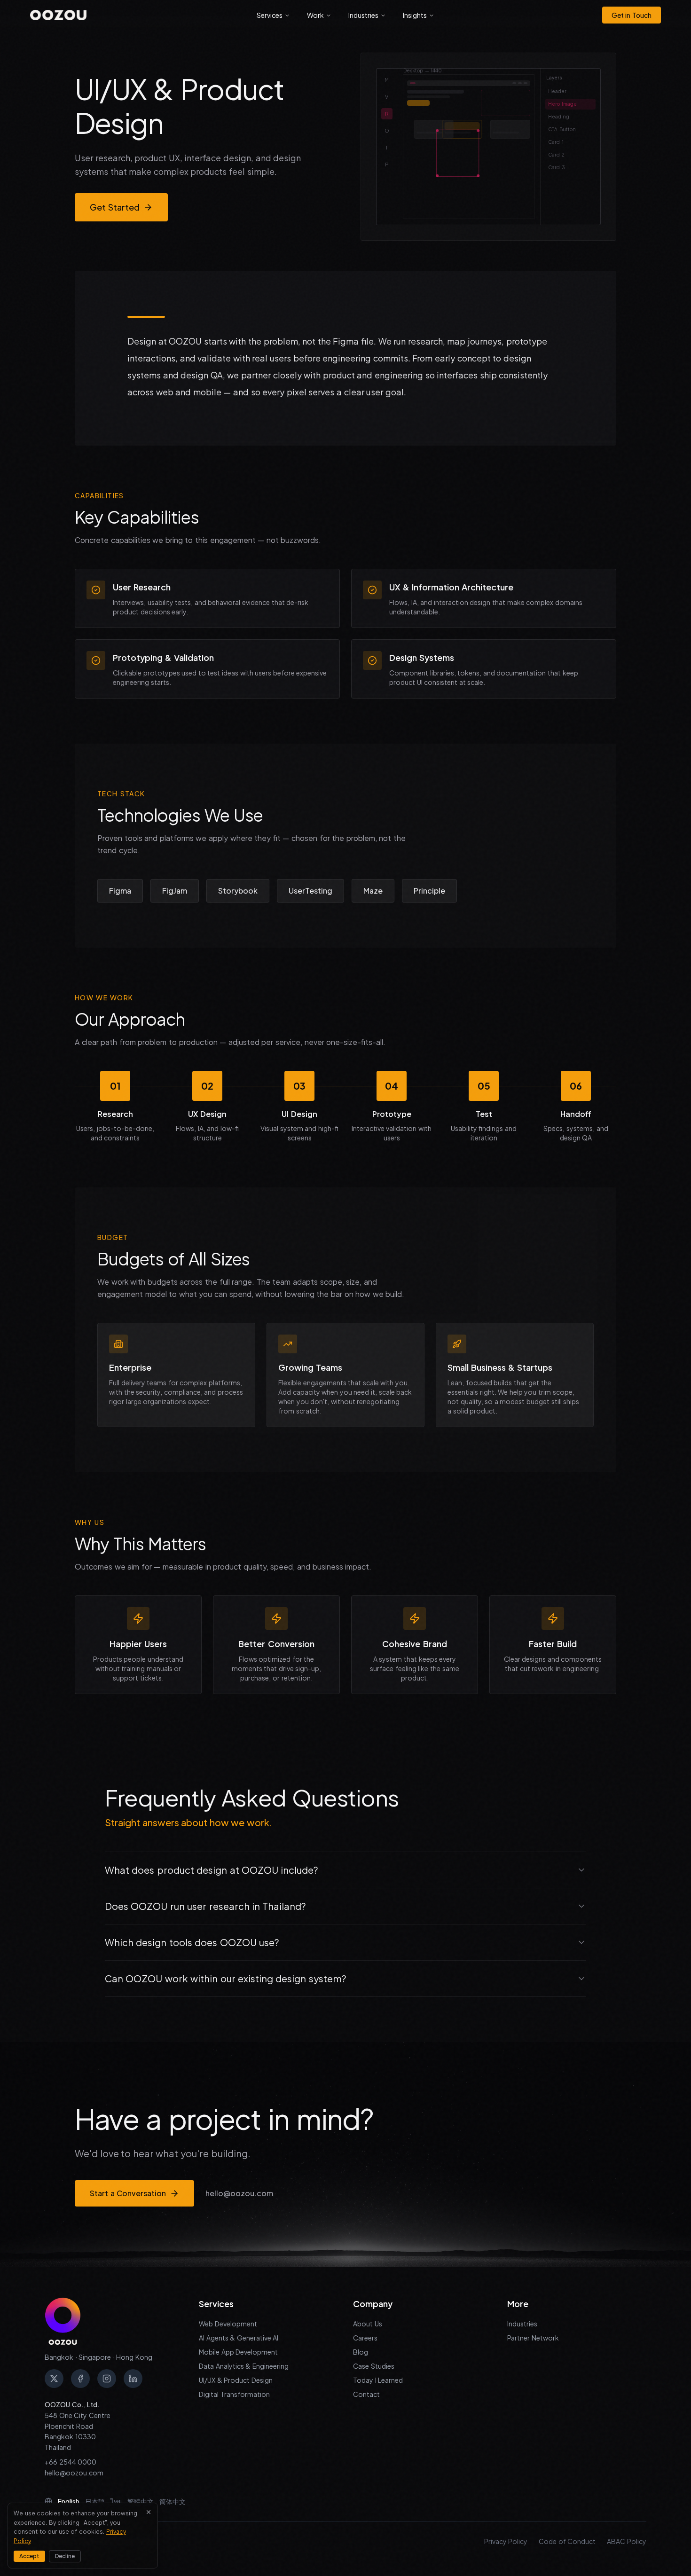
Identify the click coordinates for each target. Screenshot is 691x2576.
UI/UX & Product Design (236, 2380)
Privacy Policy (506, 2541)
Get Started (115, 207)
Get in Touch (632, 15)
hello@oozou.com (239, 2193)
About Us (368, 2324)
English (69, 2501)
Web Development (228, 2324)
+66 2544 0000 (71, 2462)
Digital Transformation (234, 2394)
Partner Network (533, 2338)
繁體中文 (141, 2501)
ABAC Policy (627, 2541)
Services (270, 15)
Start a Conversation (128, 2193)
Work (315, 15)
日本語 (95, 2501)
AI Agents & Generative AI (239, 2338)
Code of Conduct (567, 2541)
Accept (29, 2556)
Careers (365, 2338)
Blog (361, 2352)
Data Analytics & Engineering (244, 2366)
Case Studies (374, 2366)
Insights (415, 15)
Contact (366, 2394)
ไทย (116, 2501)
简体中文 (173, 2501)
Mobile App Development (238, 2352)
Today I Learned (378, 2380)
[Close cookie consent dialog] (149, 2512)
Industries (363, 15)
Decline (65, 2556)
